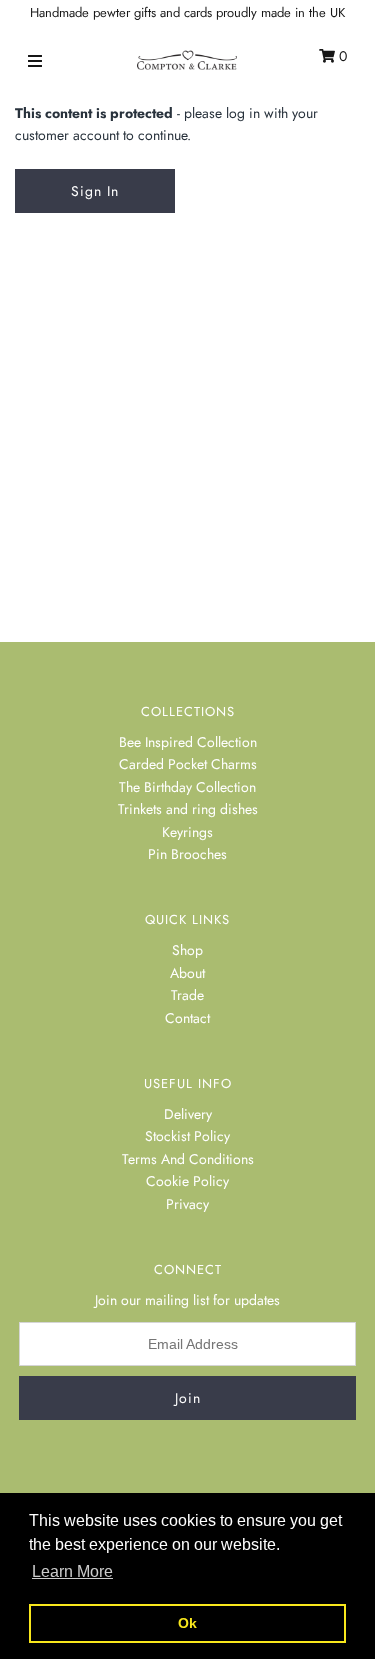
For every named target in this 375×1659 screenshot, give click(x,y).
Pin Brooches (187, 854)
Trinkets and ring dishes (188, 809)
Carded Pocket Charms (188, 764)
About (187, 973)
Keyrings (187, 832)
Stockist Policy (187, 1136)
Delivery (188, 1114)
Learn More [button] (72, 1571)
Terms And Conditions (188, 1159)
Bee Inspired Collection (188, 742)
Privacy (187, 1204)
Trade (187, 995)
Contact (187, 1018)
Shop (187, 950)
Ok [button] (187, 1623)
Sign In (95, 191)
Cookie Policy (187, 1181)
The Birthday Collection (187, 787)
